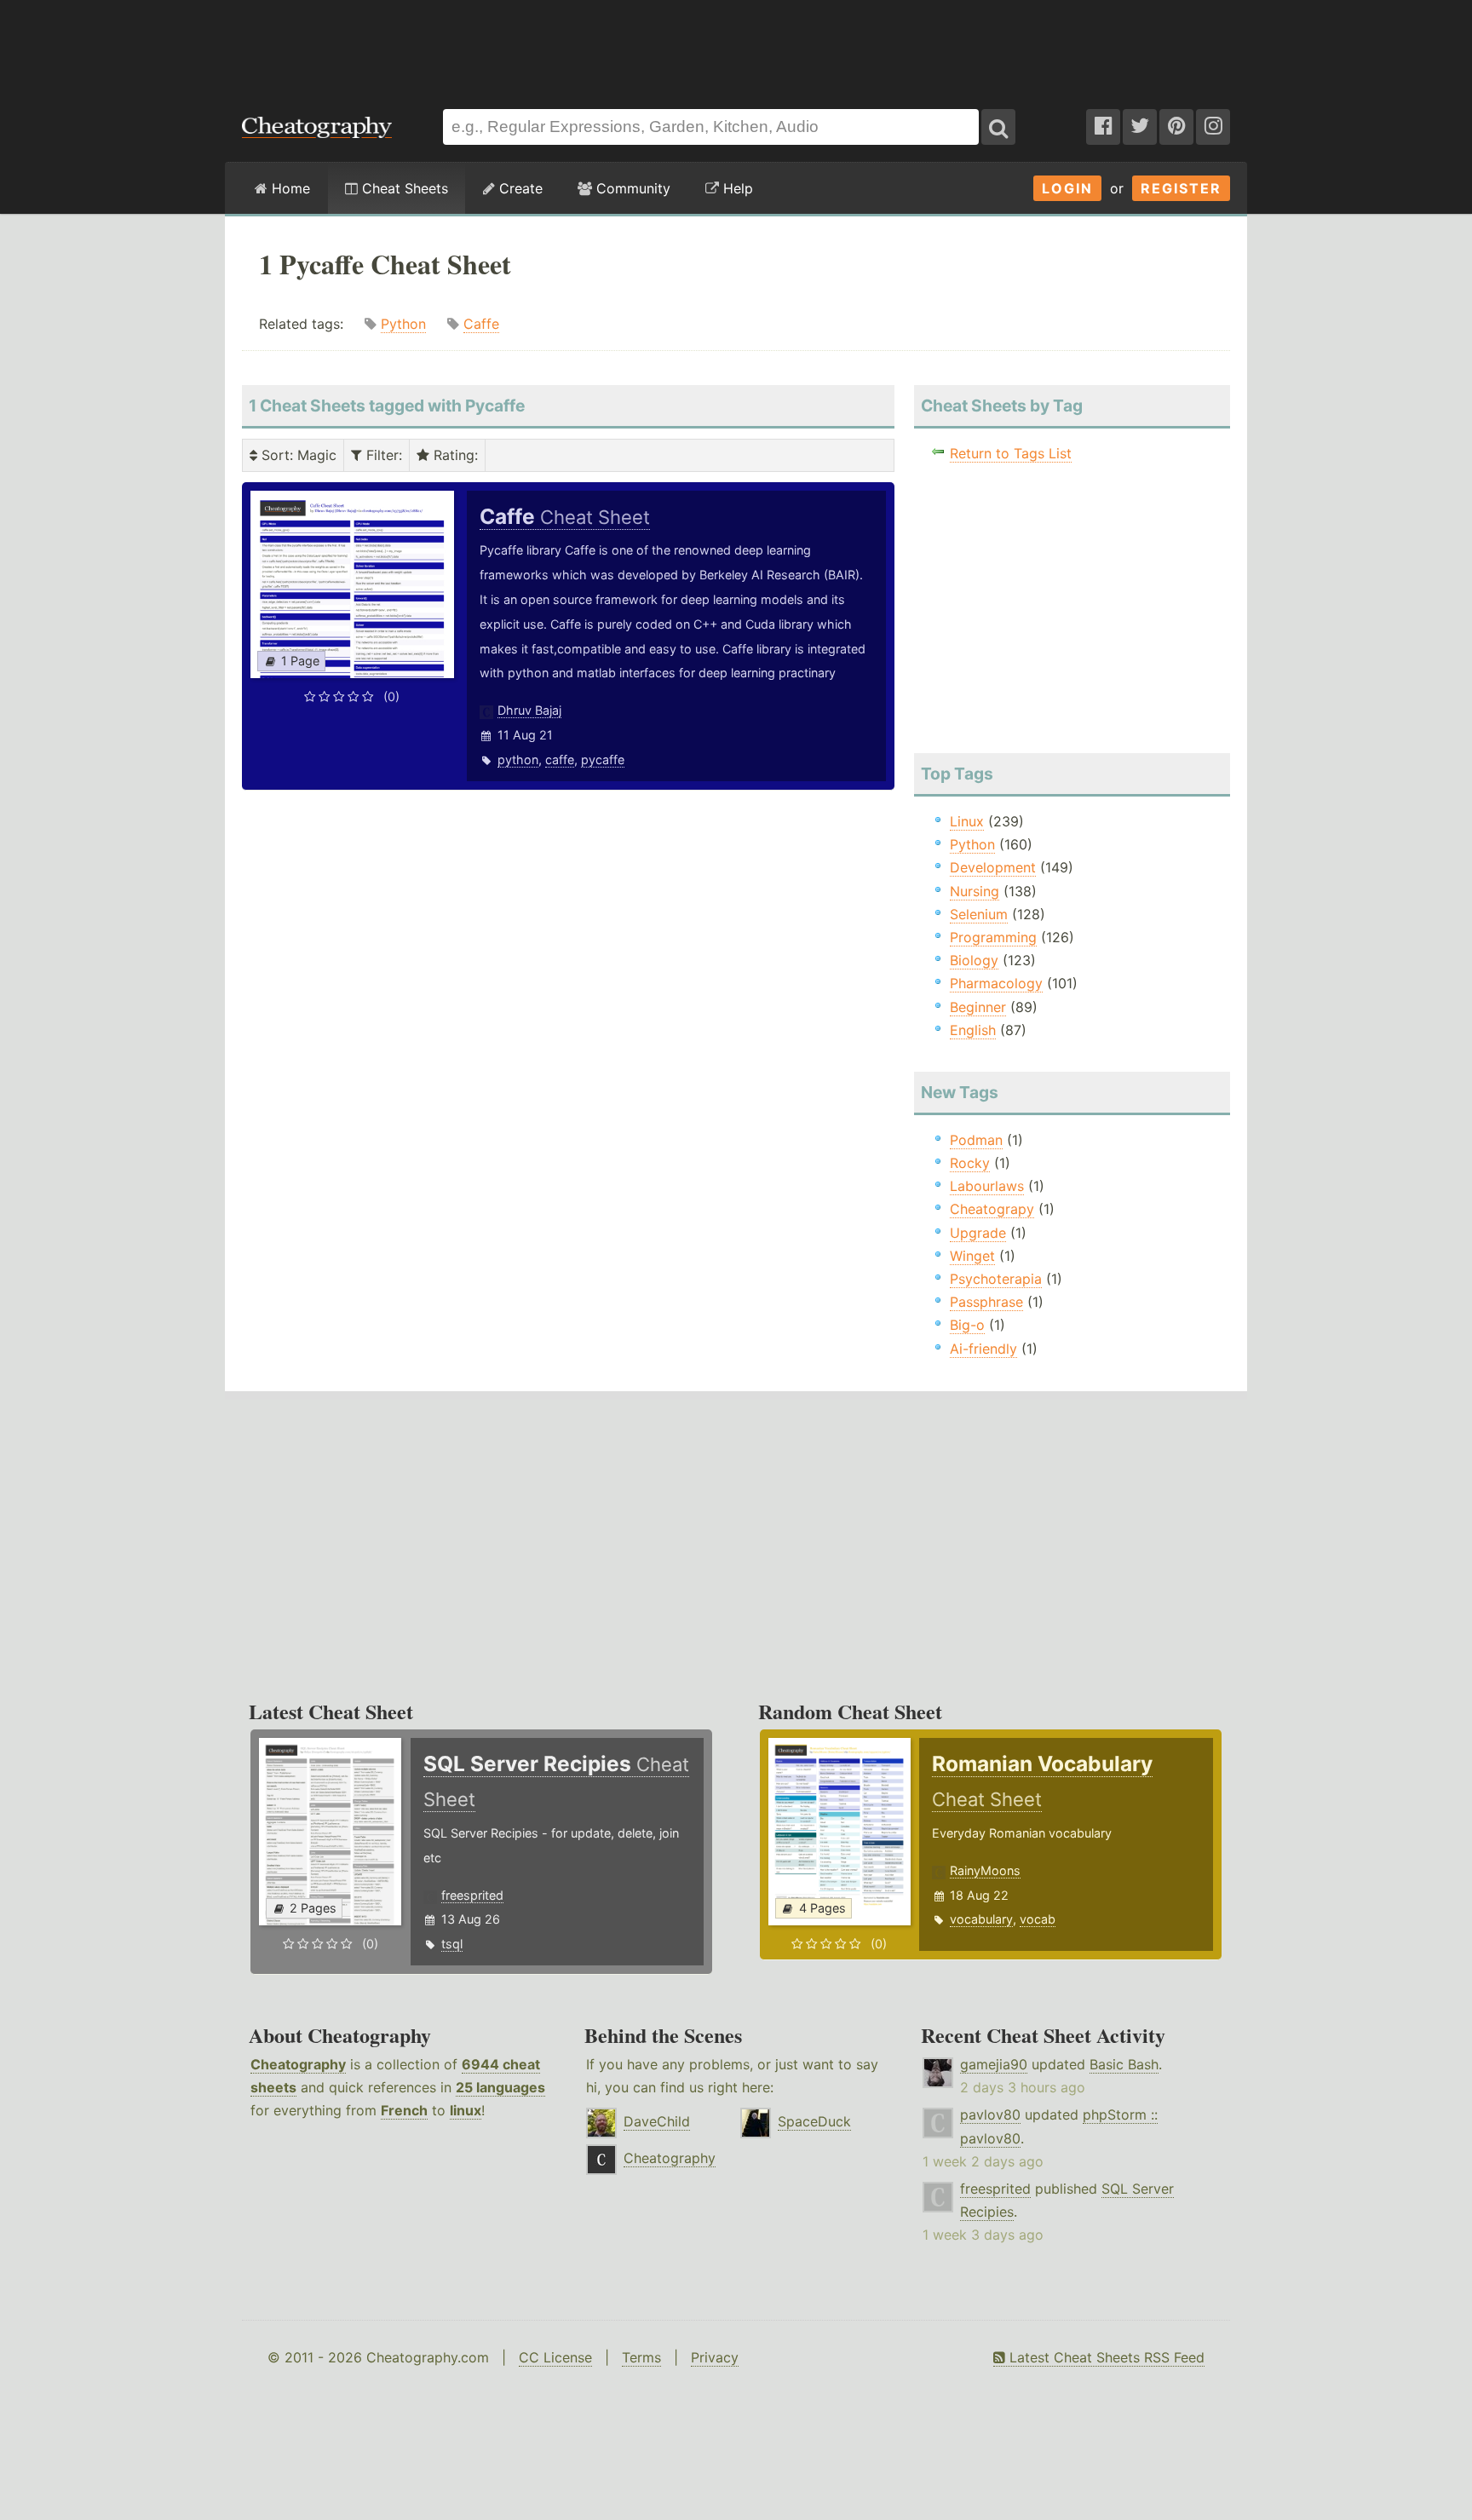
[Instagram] (1213, 127)
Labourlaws (987, 1186)
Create (519, 188)
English (973, 1030)
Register (1181, 188)
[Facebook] (1103, 127)
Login (1067, 188)
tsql (452, 1944)
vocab (1038, 1919)
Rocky (970, 1163)
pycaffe (603, 759)
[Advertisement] (736, 46)
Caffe (481, 324)
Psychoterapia (996, 1279)
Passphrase (986, 1302)
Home (289, 188)
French (404, 2110)
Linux (967, 821)
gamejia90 (994, 2064)
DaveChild (657, 2121)
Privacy (715, 2357)
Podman (976, 1140)
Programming (993, 937)
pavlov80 (990, 2114)
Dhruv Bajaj (529, 710)
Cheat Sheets (403, 188)
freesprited (472, 1895)
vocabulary (981, 1919)
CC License (555, 2357)
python (518, 759)
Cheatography (298, 2064)
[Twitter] (1140, 127)
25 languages (500, 2087)
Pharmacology (996, 983)
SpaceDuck (814, 2121)
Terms (641, 2357)
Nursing (975, 891)
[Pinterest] (1176, 127)
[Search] (998, 127)
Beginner (978, 1007)
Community (631, 188)
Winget (972, 1256)
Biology (974, 960)
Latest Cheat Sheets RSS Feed (1105, 2357)
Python (403, 324)
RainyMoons (985, 1870)
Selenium (979, 914)
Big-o (967, 1325)
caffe (560, 759)
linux (466, 2110)
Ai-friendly (983, 1349)
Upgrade (978, 1233)
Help (736, 188)
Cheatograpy (992, 1209)
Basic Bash (1124, 2064)
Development (993, 867)
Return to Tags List (1011, 453)
